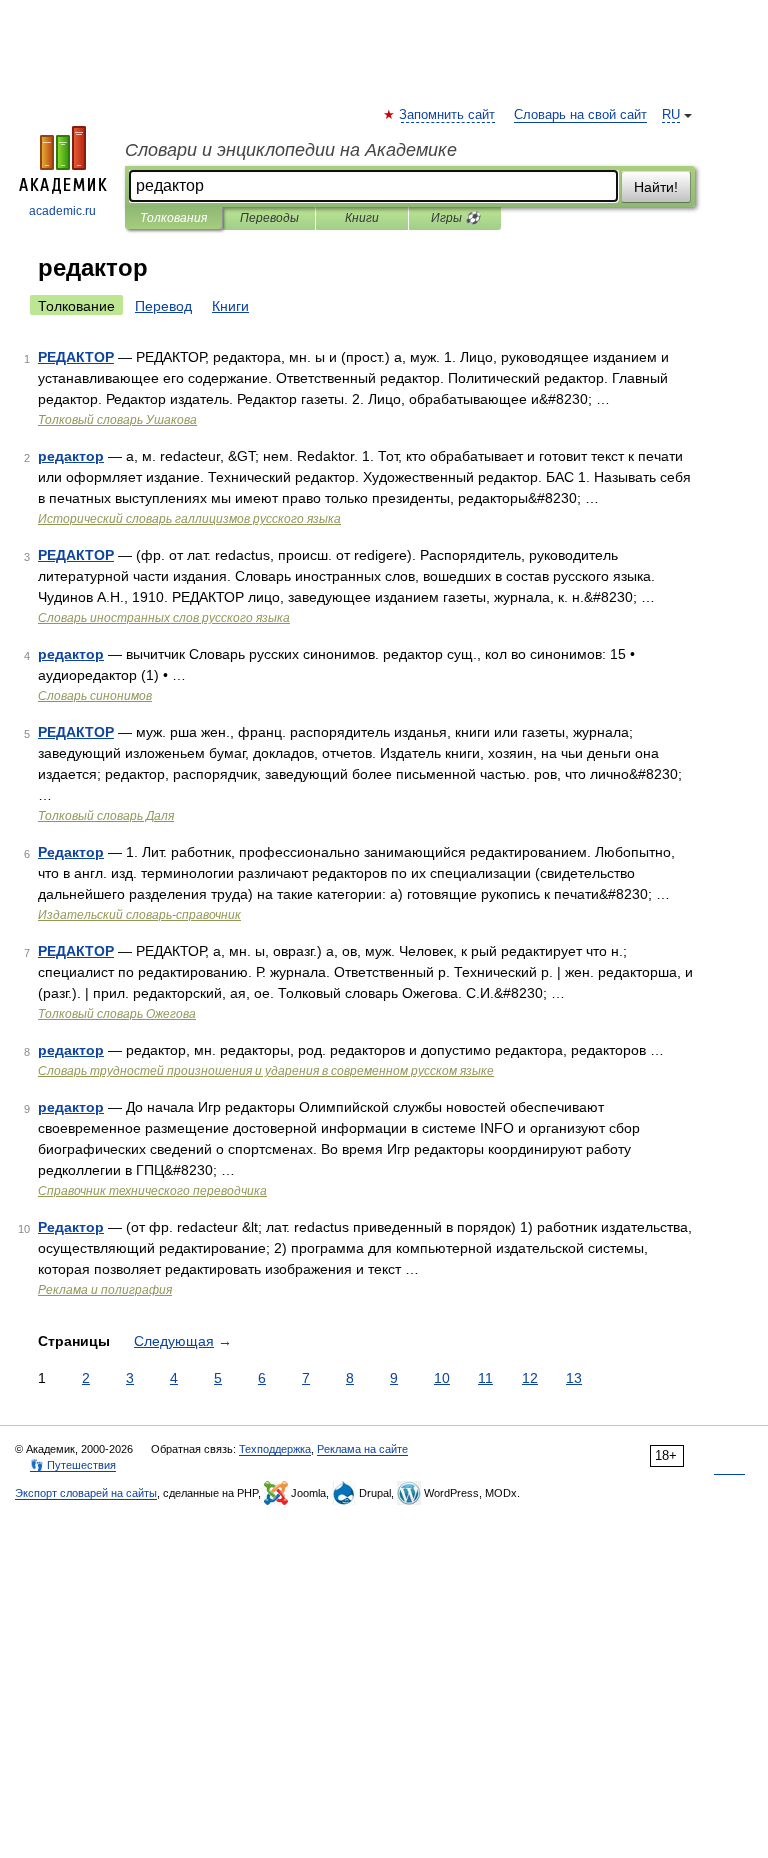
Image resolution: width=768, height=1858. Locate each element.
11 (485, 1378)
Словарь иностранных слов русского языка (164, 618)
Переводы (269, 218)
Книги (362, 218)
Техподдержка (275, 1449)
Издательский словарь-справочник (139, 915)
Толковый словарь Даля (106, 816)
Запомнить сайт (448, 115)
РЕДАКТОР (76, 357)
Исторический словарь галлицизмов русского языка (189, 519)
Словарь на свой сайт (580, 115)
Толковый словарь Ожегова (117, 1014)
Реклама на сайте (362, 1449)
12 (530, 1378)
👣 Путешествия (73, 1465)
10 (442, 1378)
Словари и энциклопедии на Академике (291, 150)
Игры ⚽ (455, 218)
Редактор (71, 852)
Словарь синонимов (95, 696)
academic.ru (62, 211)
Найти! (656, 187)
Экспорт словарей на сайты (86, 1493)
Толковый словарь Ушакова (117, 420)
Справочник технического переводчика (152, 1191)
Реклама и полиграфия (105, 1290)
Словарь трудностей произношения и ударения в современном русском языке (266, 1071)
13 (574, 1378)
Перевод (163, 306)
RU (671, 115)
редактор (71, 456)
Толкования (173, 218)
